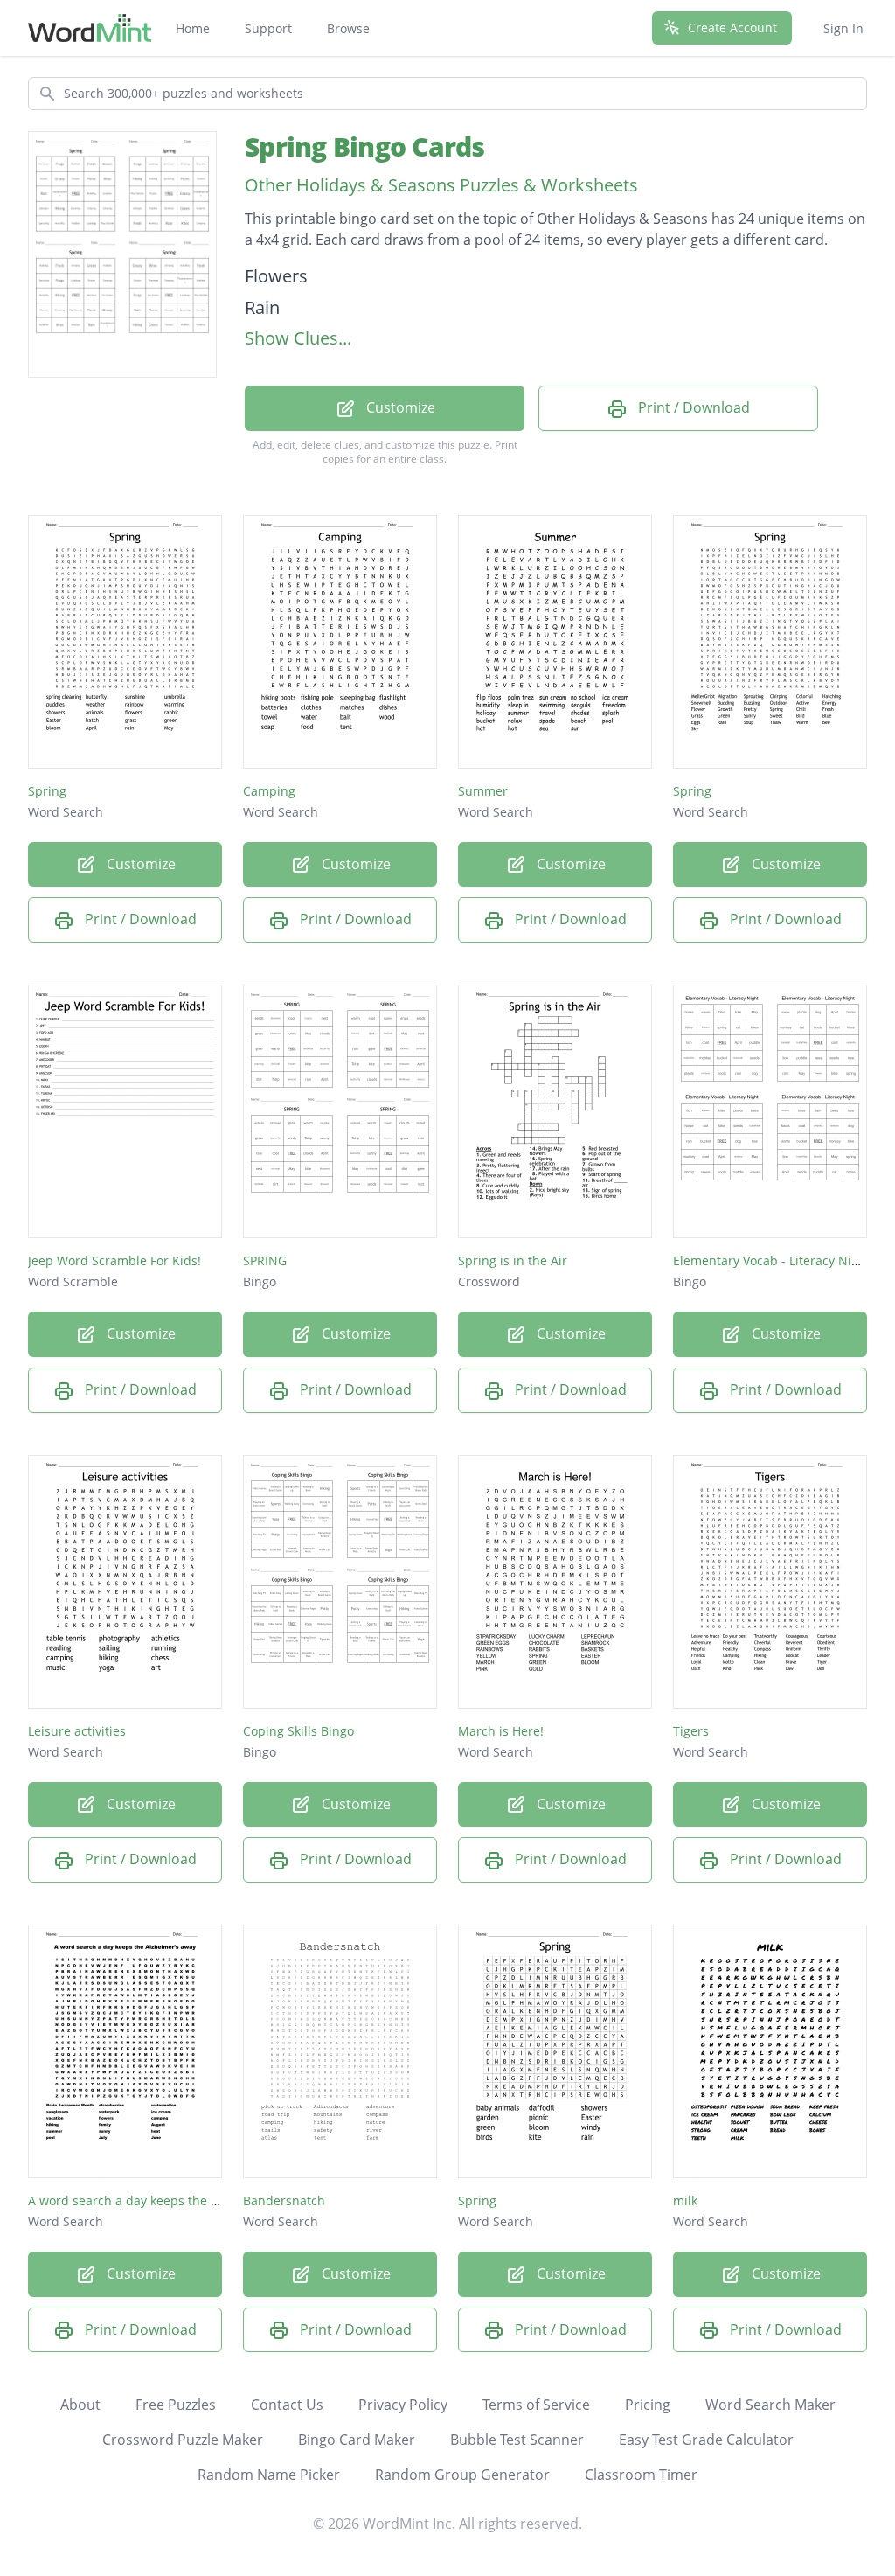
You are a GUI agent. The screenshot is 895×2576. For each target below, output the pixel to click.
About (80, 2405)
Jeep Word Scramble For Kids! (114, 1260)
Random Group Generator (462, 2475)
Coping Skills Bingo (298, 1731)
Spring (47, 791)
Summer (483, 791)
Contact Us (287, 2405)
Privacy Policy (403, 2405)
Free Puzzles (176, 2405)
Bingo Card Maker (357, 2440)
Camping (269, 791)
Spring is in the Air (513, 1260)
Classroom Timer (641, 2475)
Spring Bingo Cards (365, 146)
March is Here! (501, 1731)
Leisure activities (77, 1731)
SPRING (265, 1260)
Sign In (843, 28)
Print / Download (692, 407)
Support (268, 28)
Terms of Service (536, 2405)
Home (193, 28)
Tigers (691, 1731)
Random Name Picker (269, 2475)
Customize (399, 407)
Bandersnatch (284, 2200)
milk (685, 2200)
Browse (348, 28)
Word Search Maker (770, 2405)
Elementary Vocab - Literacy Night (772, 1260)
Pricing (648, 2405)
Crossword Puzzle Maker (183, 2440)
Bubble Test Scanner (517, 2440)
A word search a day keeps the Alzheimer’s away (170, 2200)
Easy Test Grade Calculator (706, 2440)
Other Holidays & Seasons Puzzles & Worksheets (441, 185)
